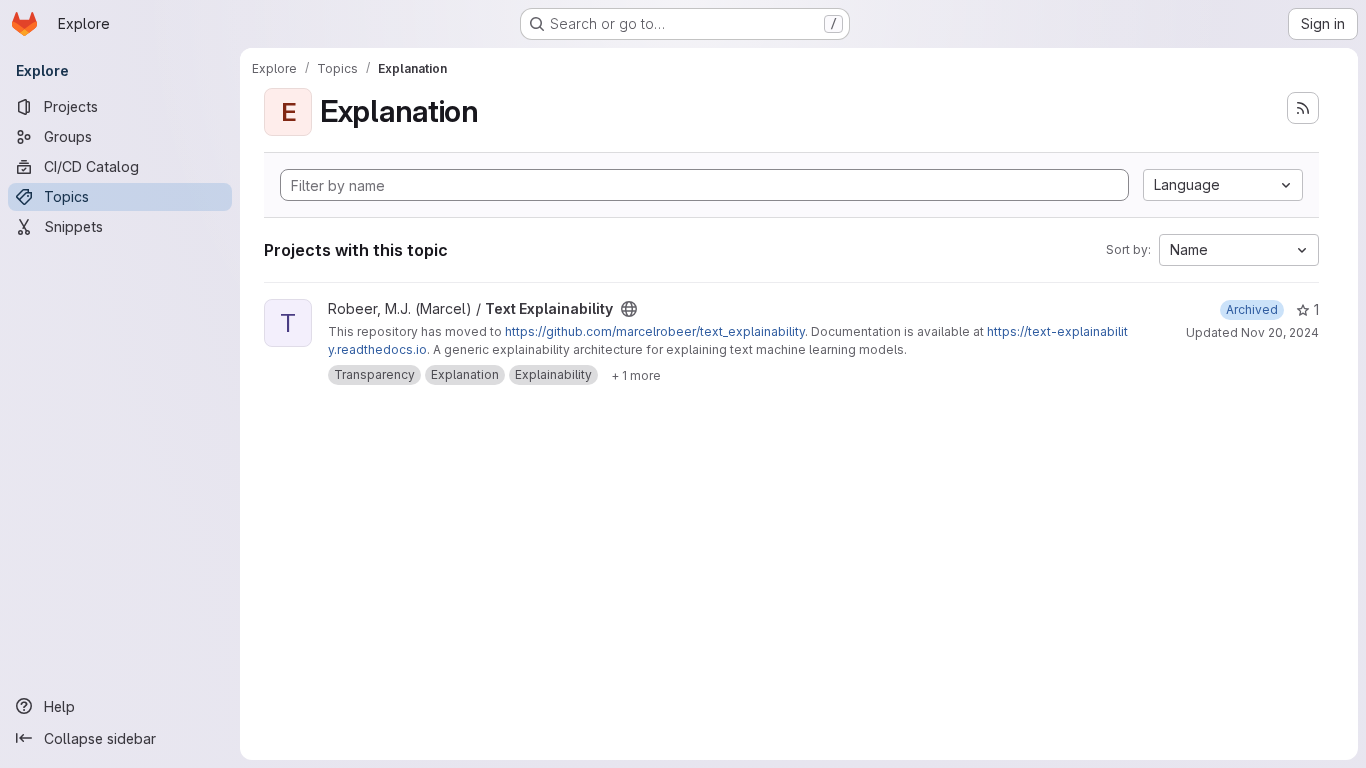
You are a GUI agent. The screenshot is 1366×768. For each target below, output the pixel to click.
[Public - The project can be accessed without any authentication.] (629, 309)
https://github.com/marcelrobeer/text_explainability (655, 331)
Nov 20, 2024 (1280, 332)
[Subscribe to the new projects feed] (1303, 108)
